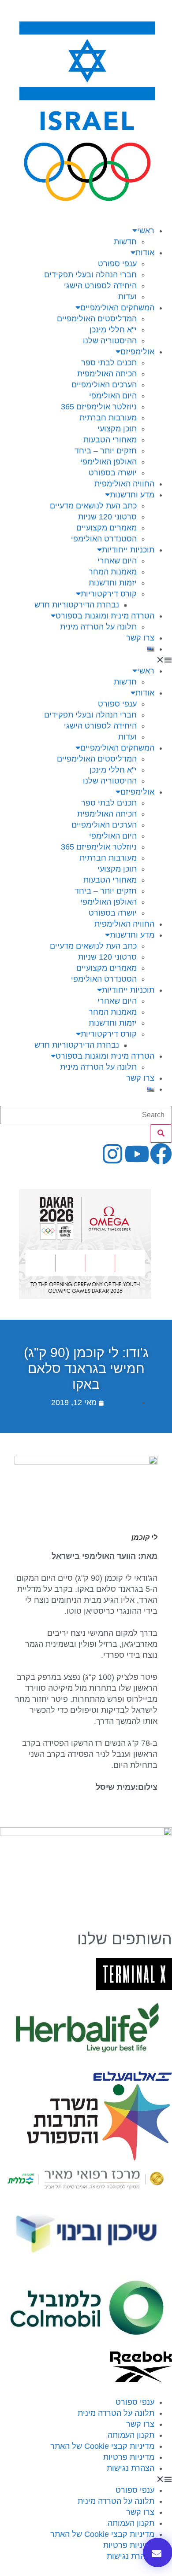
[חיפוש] (161, 1133)
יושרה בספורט (113, 473)
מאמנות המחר (113, 572)
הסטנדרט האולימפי (104, 539)
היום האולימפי (113, 396)
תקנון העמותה (131, 2435)
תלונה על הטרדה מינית (98, 627)
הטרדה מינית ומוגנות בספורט (105, 616)
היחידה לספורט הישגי (100, 286)
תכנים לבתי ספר (109, 363)
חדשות (125, 242)
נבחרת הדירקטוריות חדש (77, 605)
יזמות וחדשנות (113, 583)
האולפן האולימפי (108, 462)
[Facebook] (161, 1154)
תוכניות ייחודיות (128, 550)
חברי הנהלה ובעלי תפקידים (90, 275)
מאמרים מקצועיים (107, 528)
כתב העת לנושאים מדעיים (93, 506)
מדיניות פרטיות (129, 2457)
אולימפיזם (137, 352)
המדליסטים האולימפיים (97, 319)
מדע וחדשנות (132, 495)
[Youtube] (137, 1154)
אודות (145, 253)
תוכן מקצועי (117, 429)
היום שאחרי (117, 561)
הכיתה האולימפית (107, 374)
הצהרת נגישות (131, 2468)
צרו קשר (140, 638)
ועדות (127, 297)
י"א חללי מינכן (113, 330)
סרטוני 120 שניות (107, 517)
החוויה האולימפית (124, 484)
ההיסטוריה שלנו (110, 341)
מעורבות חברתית (108, 418)
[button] (86, 660)
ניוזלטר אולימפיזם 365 (99, 407)
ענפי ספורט (117, 264)
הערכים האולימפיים (104, 385)
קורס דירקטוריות (109, 594)
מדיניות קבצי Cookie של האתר (102, 2446)
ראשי (146, 231)
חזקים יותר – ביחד (106, 451)
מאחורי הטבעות (110, 440)
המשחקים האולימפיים (117, 308)
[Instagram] (112, 1154)
